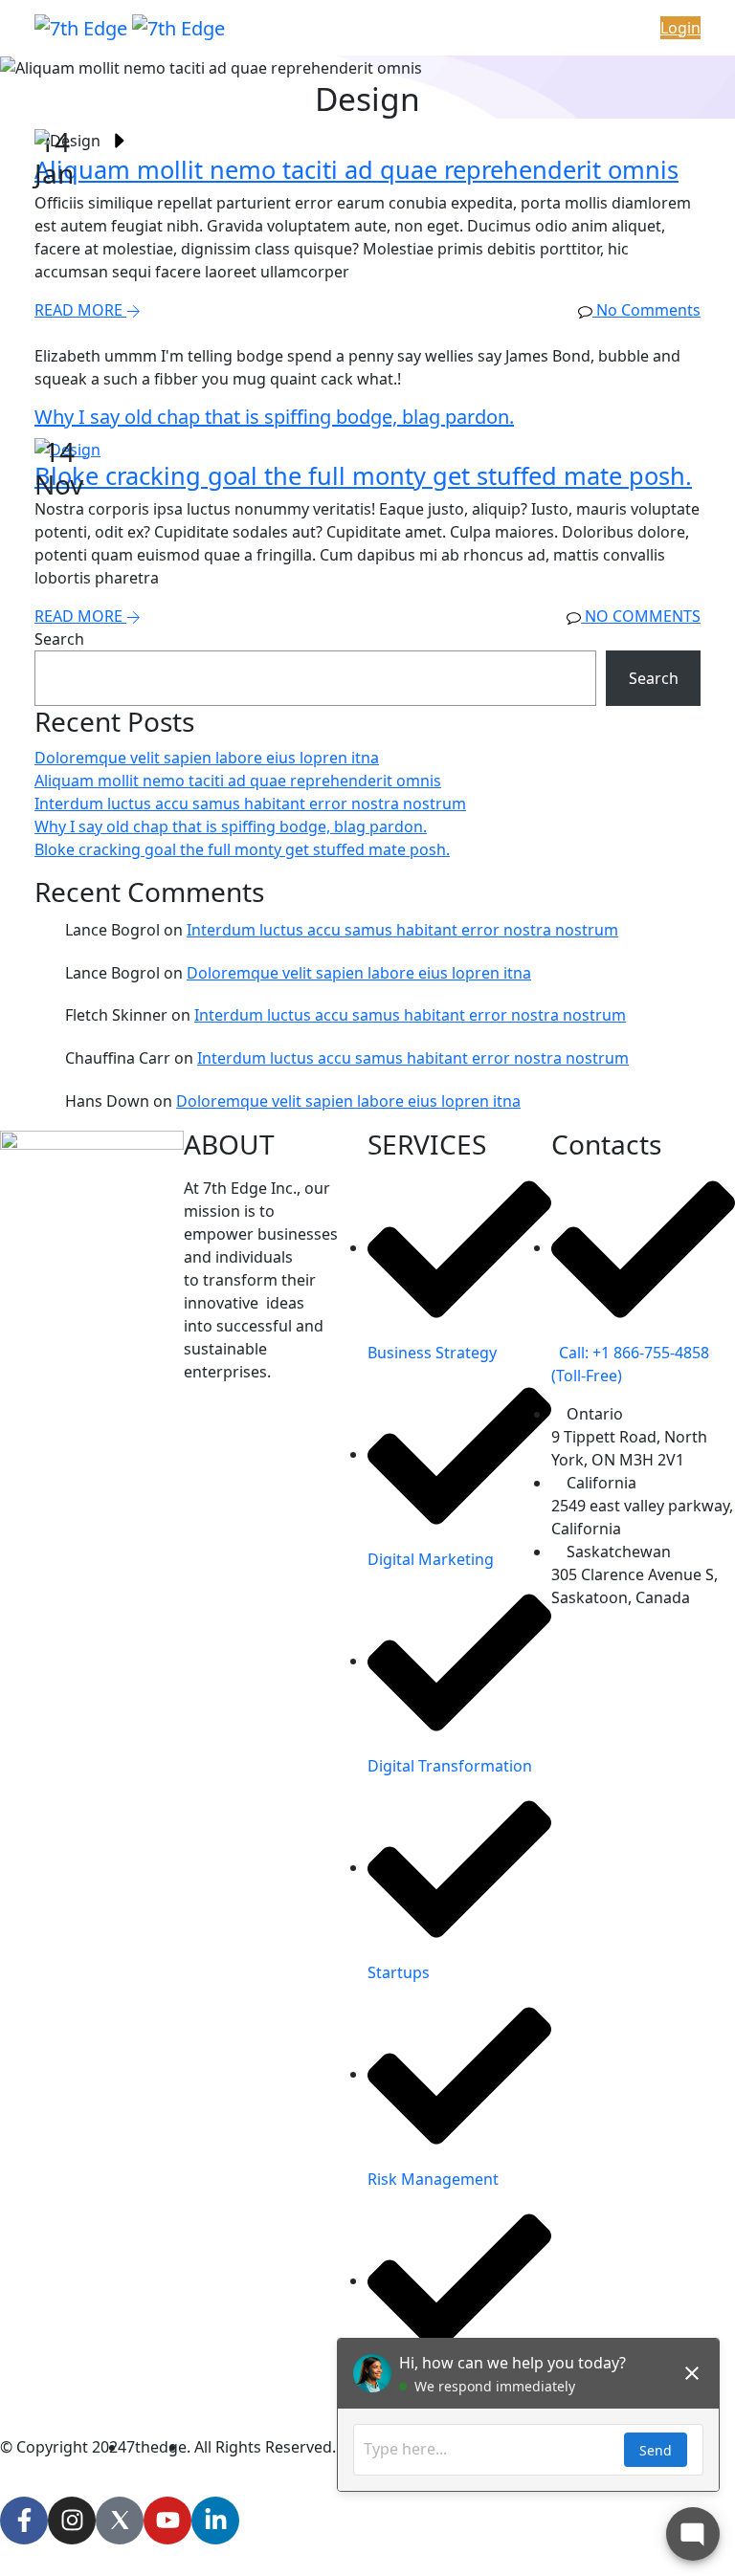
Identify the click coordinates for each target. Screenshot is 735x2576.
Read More (80, 310)
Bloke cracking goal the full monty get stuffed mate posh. (242, 849)
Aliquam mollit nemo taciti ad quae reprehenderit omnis (238, 781)
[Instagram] (72, 2521)
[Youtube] (167, 2521)
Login (680, 28)
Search (59, 639)
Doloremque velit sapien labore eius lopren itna (207, 758)
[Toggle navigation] (385, 28)
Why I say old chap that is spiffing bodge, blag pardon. (231, 826)
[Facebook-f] (24, 2521)
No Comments (641, 616)
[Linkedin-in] (215, 2521)
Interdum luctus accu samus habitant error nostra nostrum (250, 804)
